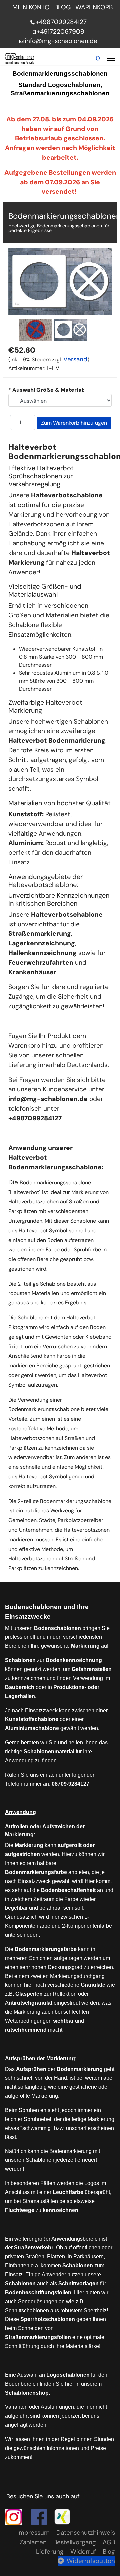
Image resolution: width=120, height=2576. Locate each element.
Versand (75, 359)
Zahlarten (33, 2542)
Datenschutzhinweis (86, 2533)
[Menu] (111, 58)
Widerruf (83, 2552)
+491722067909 (60, 31)
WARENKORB (95, 7)
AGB (109, 2542)
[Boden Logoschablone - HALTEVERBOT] (36, 330)
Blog (109, 2552)
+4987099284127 (61, 22)
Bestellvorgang (75, 2542)
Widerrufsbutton (91, 2561)
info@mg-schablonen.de (61, 41)
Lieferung (50, 2552)
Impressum (33, 2533)
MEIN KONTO (31, 7)
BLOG (62, 7)
